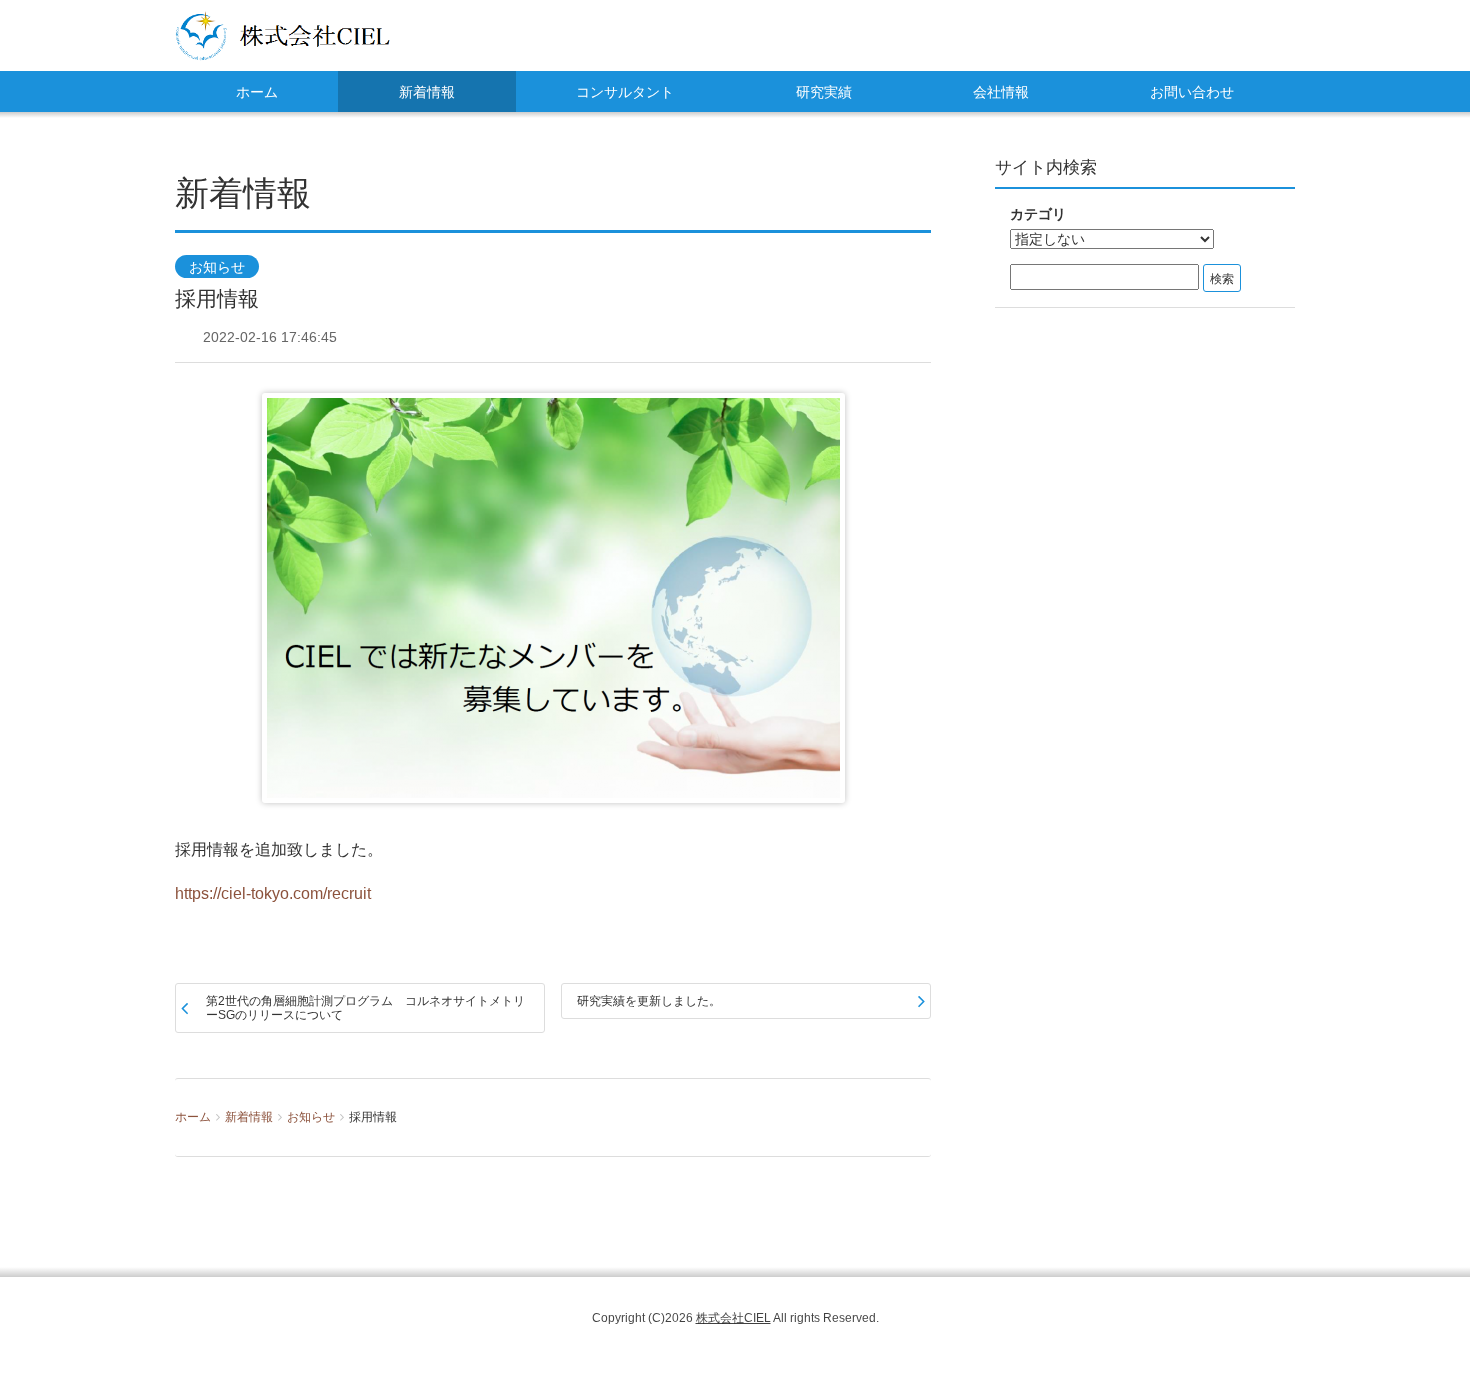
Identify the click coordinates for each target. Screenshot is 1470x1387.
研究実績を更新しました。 (649, 1001)
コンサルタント (625, 92)
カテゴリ (1038, 214)
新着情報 (427, 92)
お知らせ (217, 267)
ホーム (257, 92)
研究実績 (824, 92)
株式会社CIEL (733, 1318)
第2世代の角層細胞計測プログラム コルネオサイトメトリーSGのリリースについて (365, 1008)
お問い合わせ (1192, 92)
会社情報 (1001, 92)
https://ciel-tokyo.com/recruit (273, 893)
